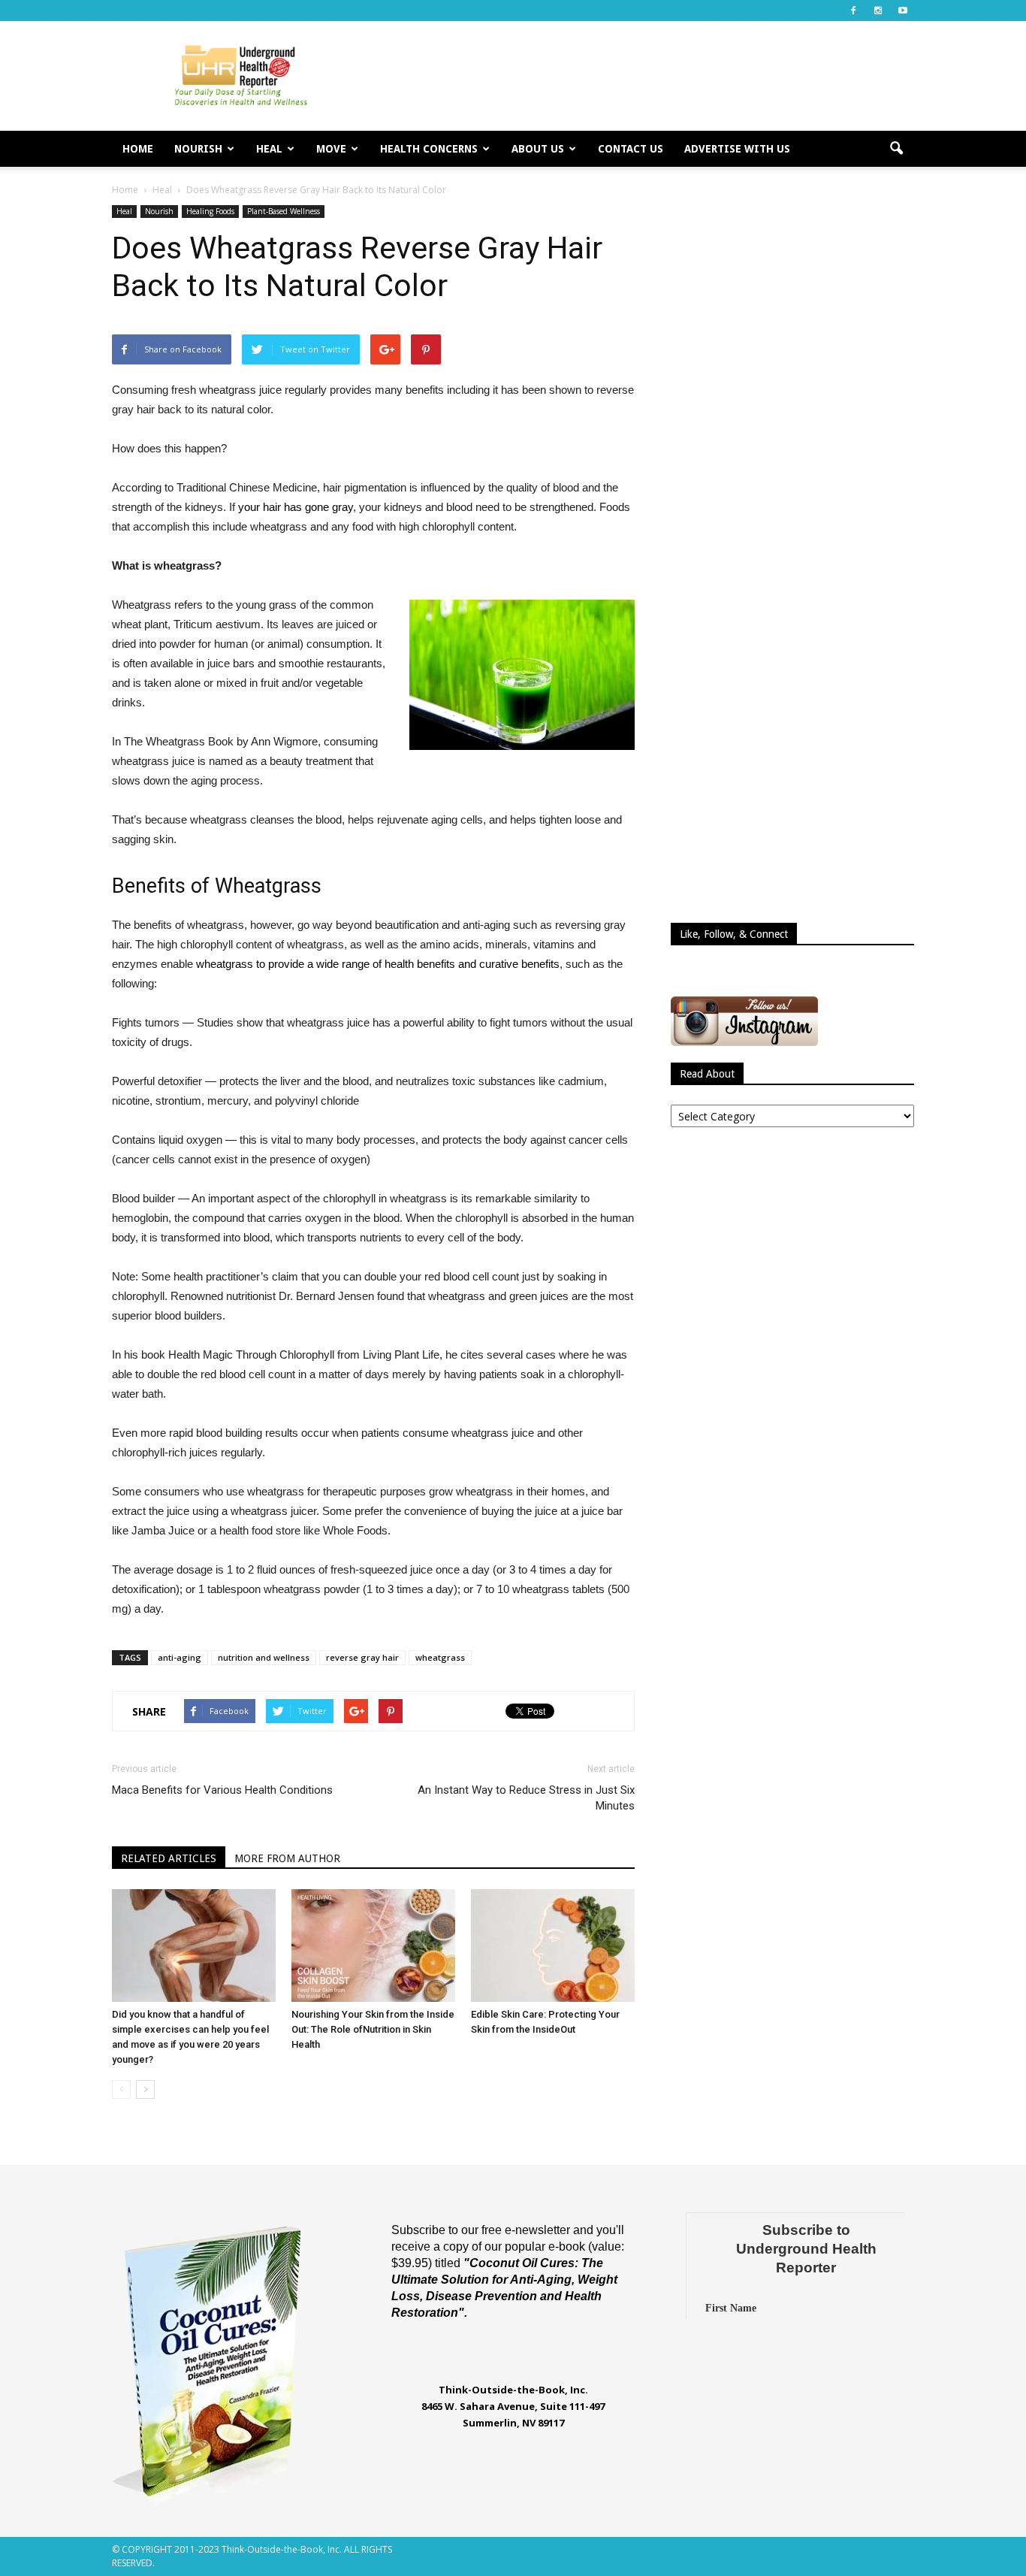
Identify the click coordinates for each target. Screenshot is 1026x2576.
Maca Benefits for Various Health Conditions (222, 1790)
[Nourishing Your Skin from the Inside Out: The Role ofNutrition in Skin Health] (373, 1946)
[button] (896, 149)
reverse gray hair (362, 1657)
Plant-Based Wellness (284, 211)
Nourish (198, 149)
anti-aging (180, 1657)
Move (331, 149)
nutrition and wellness (264, 1657)
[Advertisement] (641, 76)
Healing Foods (210, 211)
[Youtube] (903, 11)
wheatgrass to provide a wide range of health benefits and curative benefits (378, 964)
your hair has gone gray (296, 507)
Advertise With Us (737, 149)
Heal (269, 149)
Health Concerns (429, 149)
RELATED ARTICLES (169, 1858)
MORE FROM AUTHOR (287, 1858)
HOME (138, 149)
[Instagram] (878, 11)
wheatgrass (440, 1657)
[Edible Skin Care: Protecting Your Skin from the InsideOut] (553, 1946)
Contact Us (631, 149)
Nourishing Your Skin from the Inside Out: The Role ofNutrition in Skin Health (373, 2029)
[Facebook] (853, 11)
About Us (538, 149)
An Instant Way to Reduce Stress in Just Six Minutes (526, 1798)
